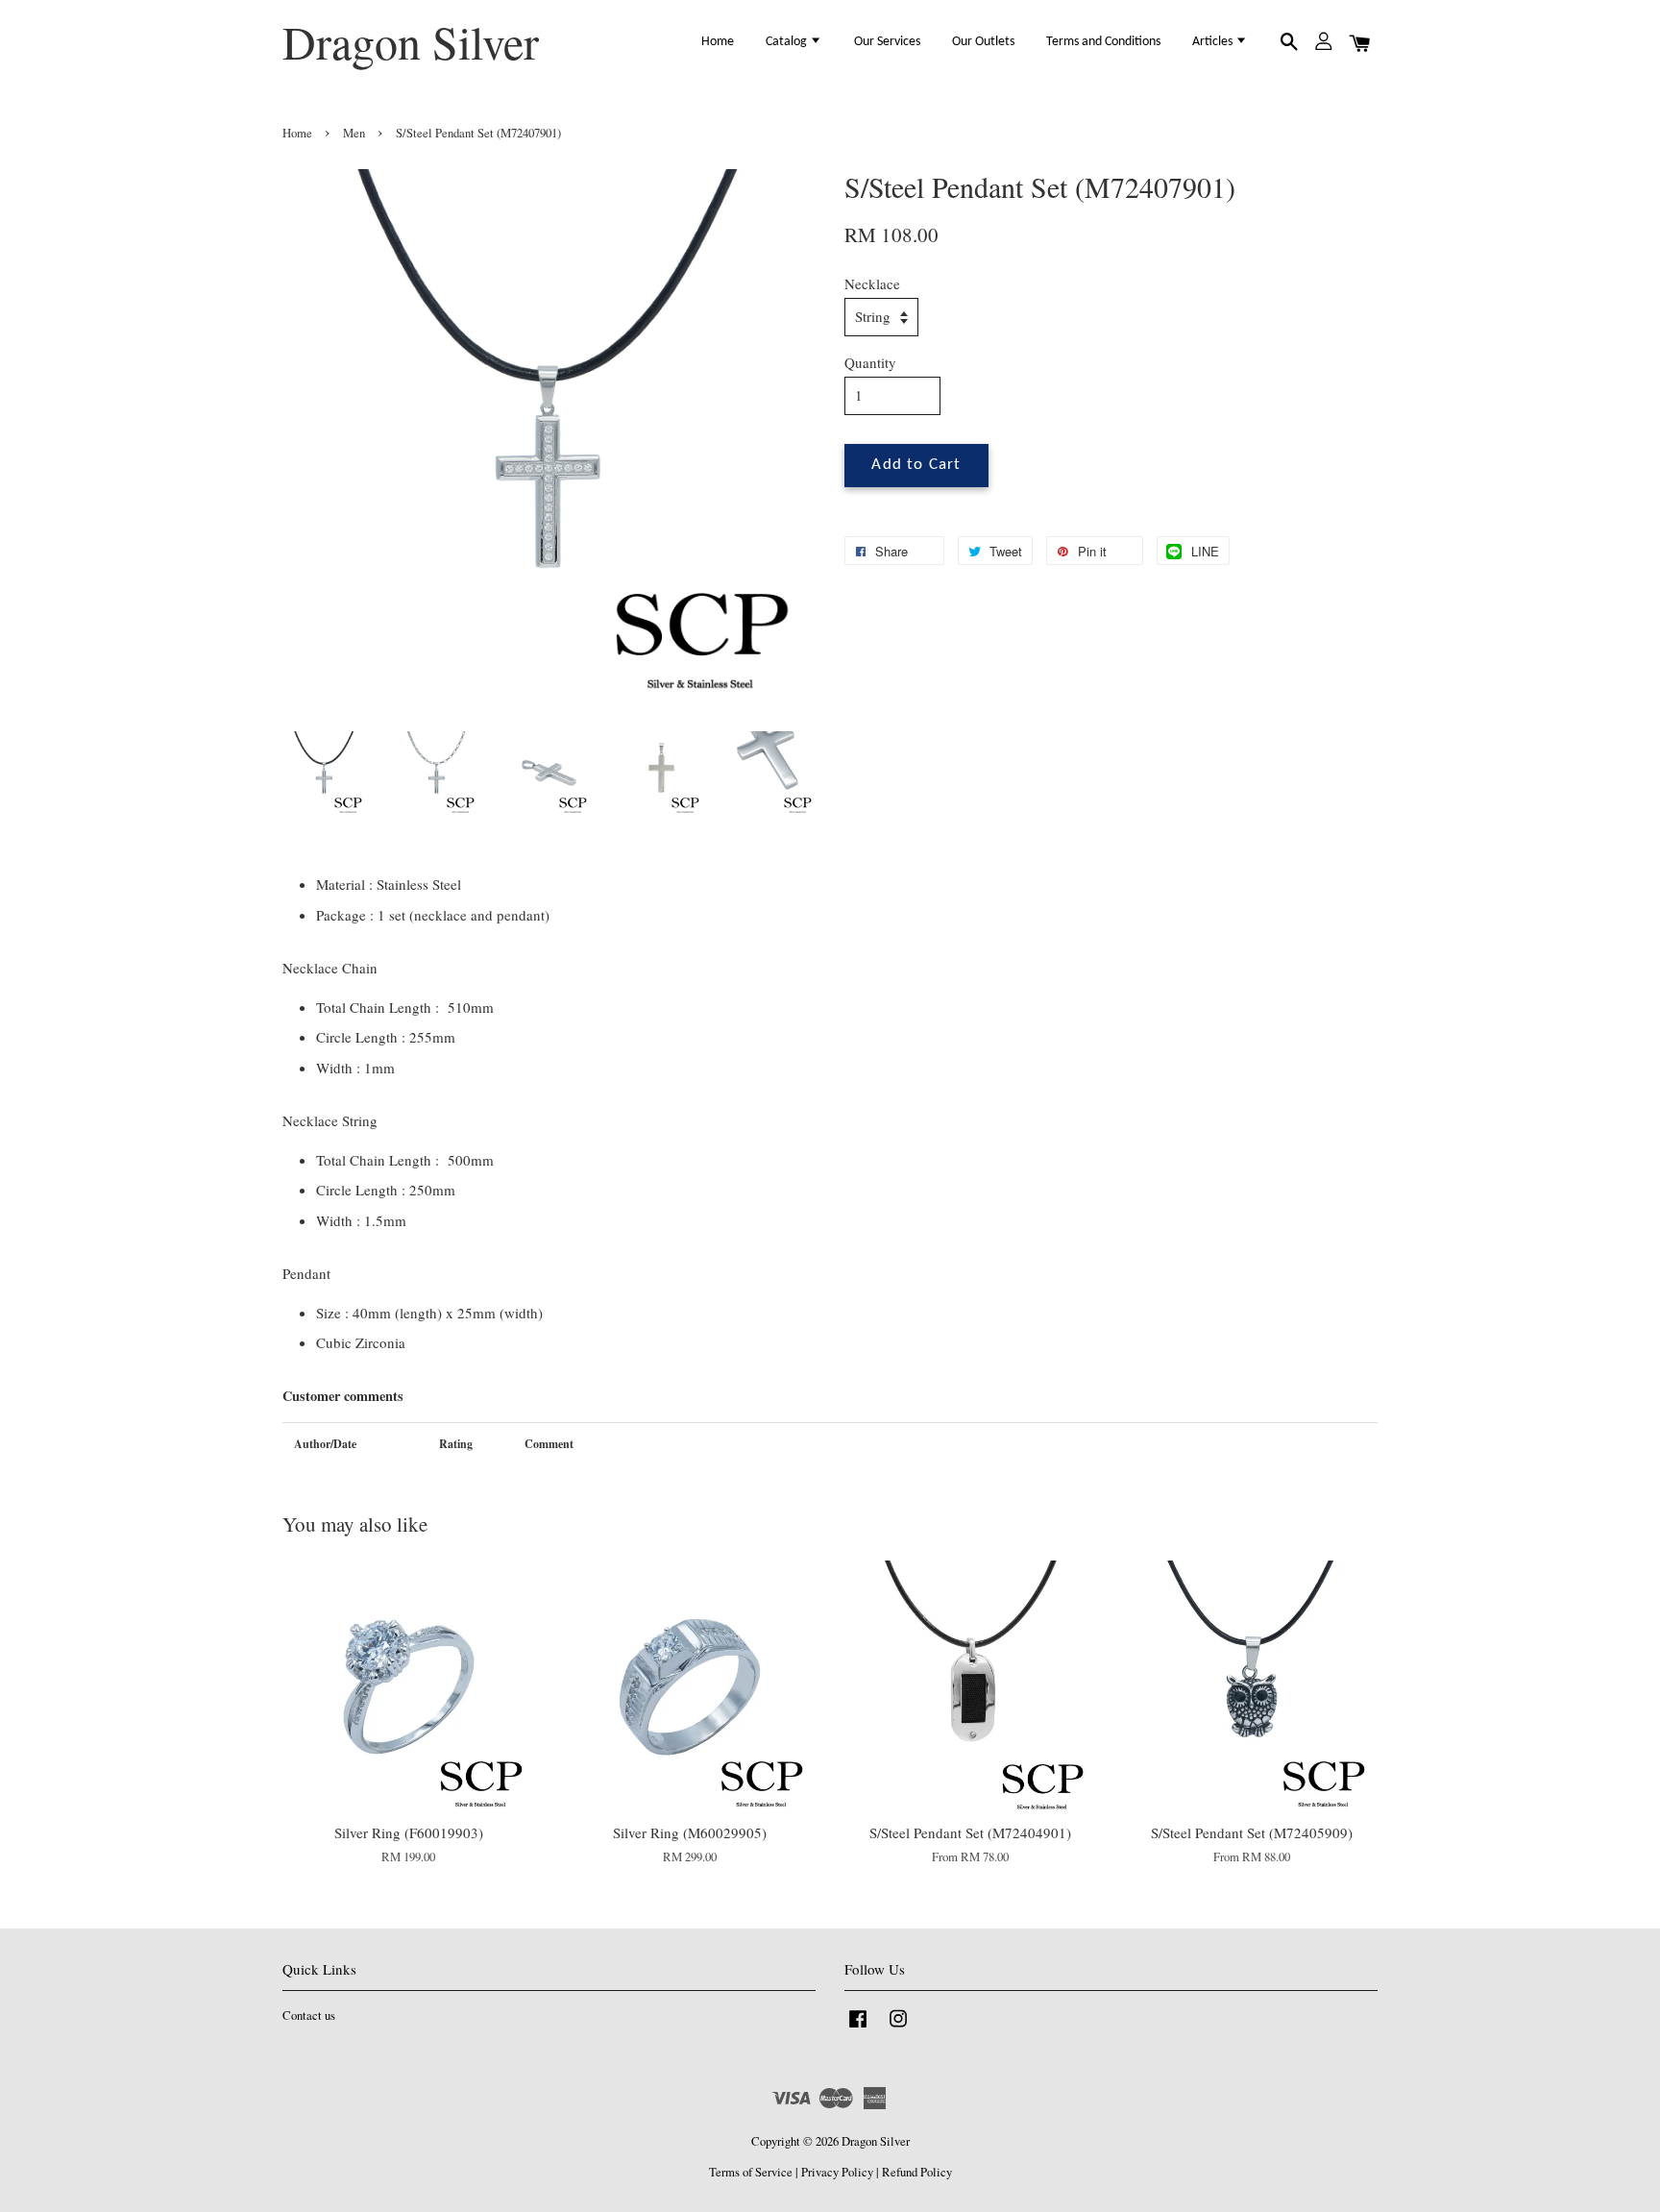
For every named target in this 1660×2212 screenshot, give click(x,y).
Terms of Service (751, 2172)
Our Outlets (983, 42)
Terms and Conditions (1103, 42)
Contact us (309, 2015)
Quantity (870, 362)
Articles (1214, 42)
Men (354, 133)
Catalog (788, 42)
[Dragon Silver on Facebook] (858, 2028)
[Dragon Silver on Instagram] (898, 2028)
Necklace (872, 283)
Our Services (887, 42)
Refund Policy (917, 2172)
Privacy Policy (837, 2172)
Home (718, 42)
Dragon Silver (411, 42)
